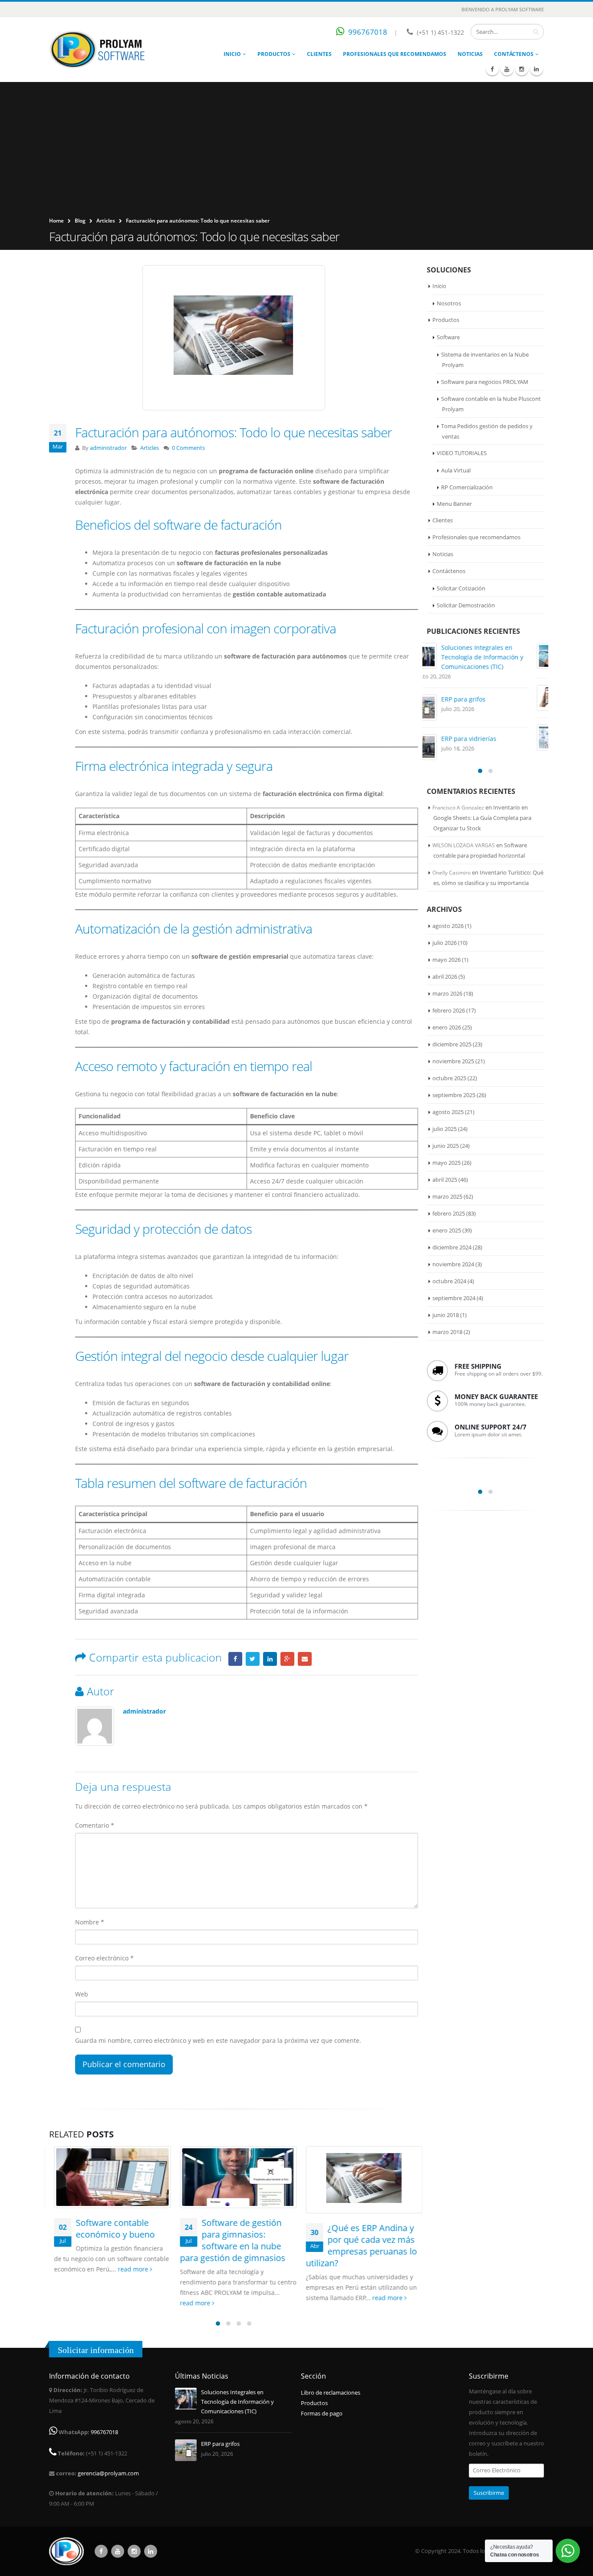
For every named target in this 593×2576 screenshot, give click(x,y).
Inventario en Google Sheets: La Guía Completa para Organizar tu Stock (482, 818)
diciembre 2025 (452, 1044)
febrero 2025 (449, 1213)
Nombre (90, 1922)
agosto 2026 (448, 926)
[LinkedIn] (537, 69)
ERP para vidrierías (485, 739)
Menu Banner (454, 504)
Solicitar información (96, 2350)
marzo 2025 (447, 1196)
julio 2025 (445, 1129)
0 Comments (188, 448)
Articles (106, 221)
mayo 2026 (446, 960)
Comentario (95, 1825)
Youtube (118, 2551)
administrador (108, 448)
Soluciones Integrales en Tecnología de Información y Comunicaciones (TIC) (498, 657)
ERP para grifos (479, 699)
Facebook (235, 1659)
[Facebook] (492, 69)
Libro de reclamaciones (331, 2393)
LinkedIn (270, 1659)
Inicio (232, 54)
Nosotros (449, 303)
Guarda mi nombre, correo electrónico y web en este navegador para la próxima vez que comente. (218, 2040)
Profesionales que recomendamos (395, 54)
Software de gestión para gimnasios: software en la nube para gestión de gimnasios (228, 2240)
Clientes (319, 54)
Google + (287, 1659)
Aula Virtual (456, 470)
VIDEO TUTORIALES (462, 453)
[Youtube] (507, 69)
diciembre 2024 (452, 1247)
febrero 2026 (449, 1010)
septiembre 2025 (454, 1095)
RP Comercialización (467, 487)
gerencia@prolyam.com (108, 2473)
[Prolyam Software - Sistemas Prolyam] (97, 50)
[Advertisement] (296, 151)
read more (129, 2269)
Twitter (253, 1659)
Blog (80, 221)
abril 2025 (445, 1180)
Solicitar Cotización (461, 588)
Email (305, 1659)
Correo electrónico (104, 1958)
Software (448, 337)
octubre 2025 (449, 1078)
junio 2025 (446, 1146)
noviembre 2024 (453, 1264)
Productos (274, 54)
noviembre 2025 (453, 1061)
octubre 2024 (449, 1281)
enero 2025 (447, 1230)
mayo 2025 (446, 1163)
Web (82, 1994)
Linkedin (151, 2551)
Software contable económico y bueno (110, 2229)
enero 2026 (447, 1027)
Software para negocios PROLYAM (485, 382)
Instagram (134, 2551)
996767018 (368, 32)
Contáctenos (514, 54)
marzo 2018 (447, 1332)
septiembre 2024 (454, 1298)
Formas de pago (322, 2414)
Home (56, 221)
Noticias (470, 54)
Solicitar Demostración (466, 605)
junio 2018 (446, 1315)
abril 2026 (445, 977)
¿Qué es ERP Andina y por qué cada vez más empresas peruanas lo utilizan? (356, 2245)
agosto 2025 (448, 1112)
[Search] (536, 32)
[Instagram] (522, 69)
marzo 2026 (447, 993)
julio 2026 (445, 943)
